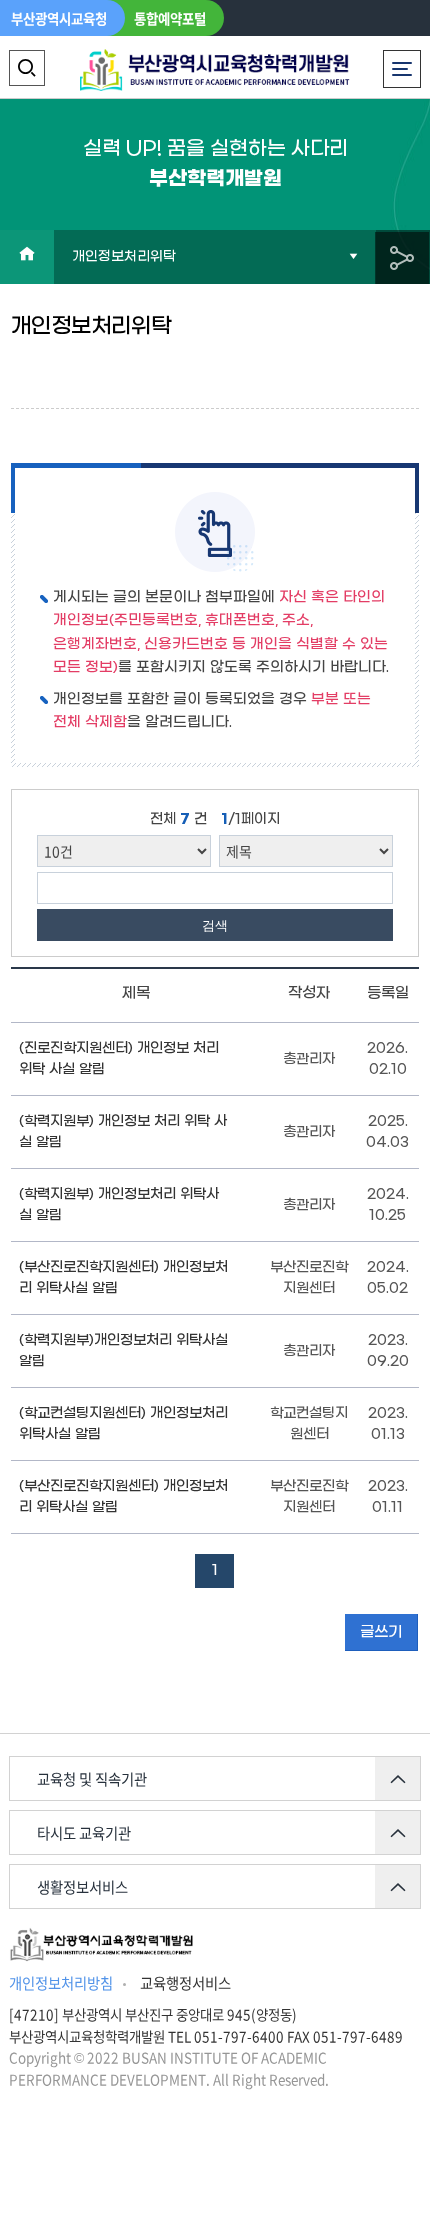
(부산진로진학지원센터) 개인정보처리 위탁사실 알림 (123, 1278)
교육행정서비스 (185, 1983)
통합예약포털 (170, 18)
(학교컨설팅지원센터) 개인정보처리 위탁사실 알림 (123, 1424)
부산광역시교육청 (59, 18)
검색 (215, 925)
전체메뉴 (406, 60)
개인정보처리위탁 (124, 257)
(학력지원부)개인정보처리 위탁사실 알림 (123, 1351)
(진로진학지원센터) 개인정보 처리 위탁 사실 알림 (119, 1059)
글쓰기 (381, 1632)
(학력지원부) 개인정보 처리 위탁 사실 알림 (123, 1132)
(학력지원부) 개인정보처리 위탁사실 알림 (119, 1205)
